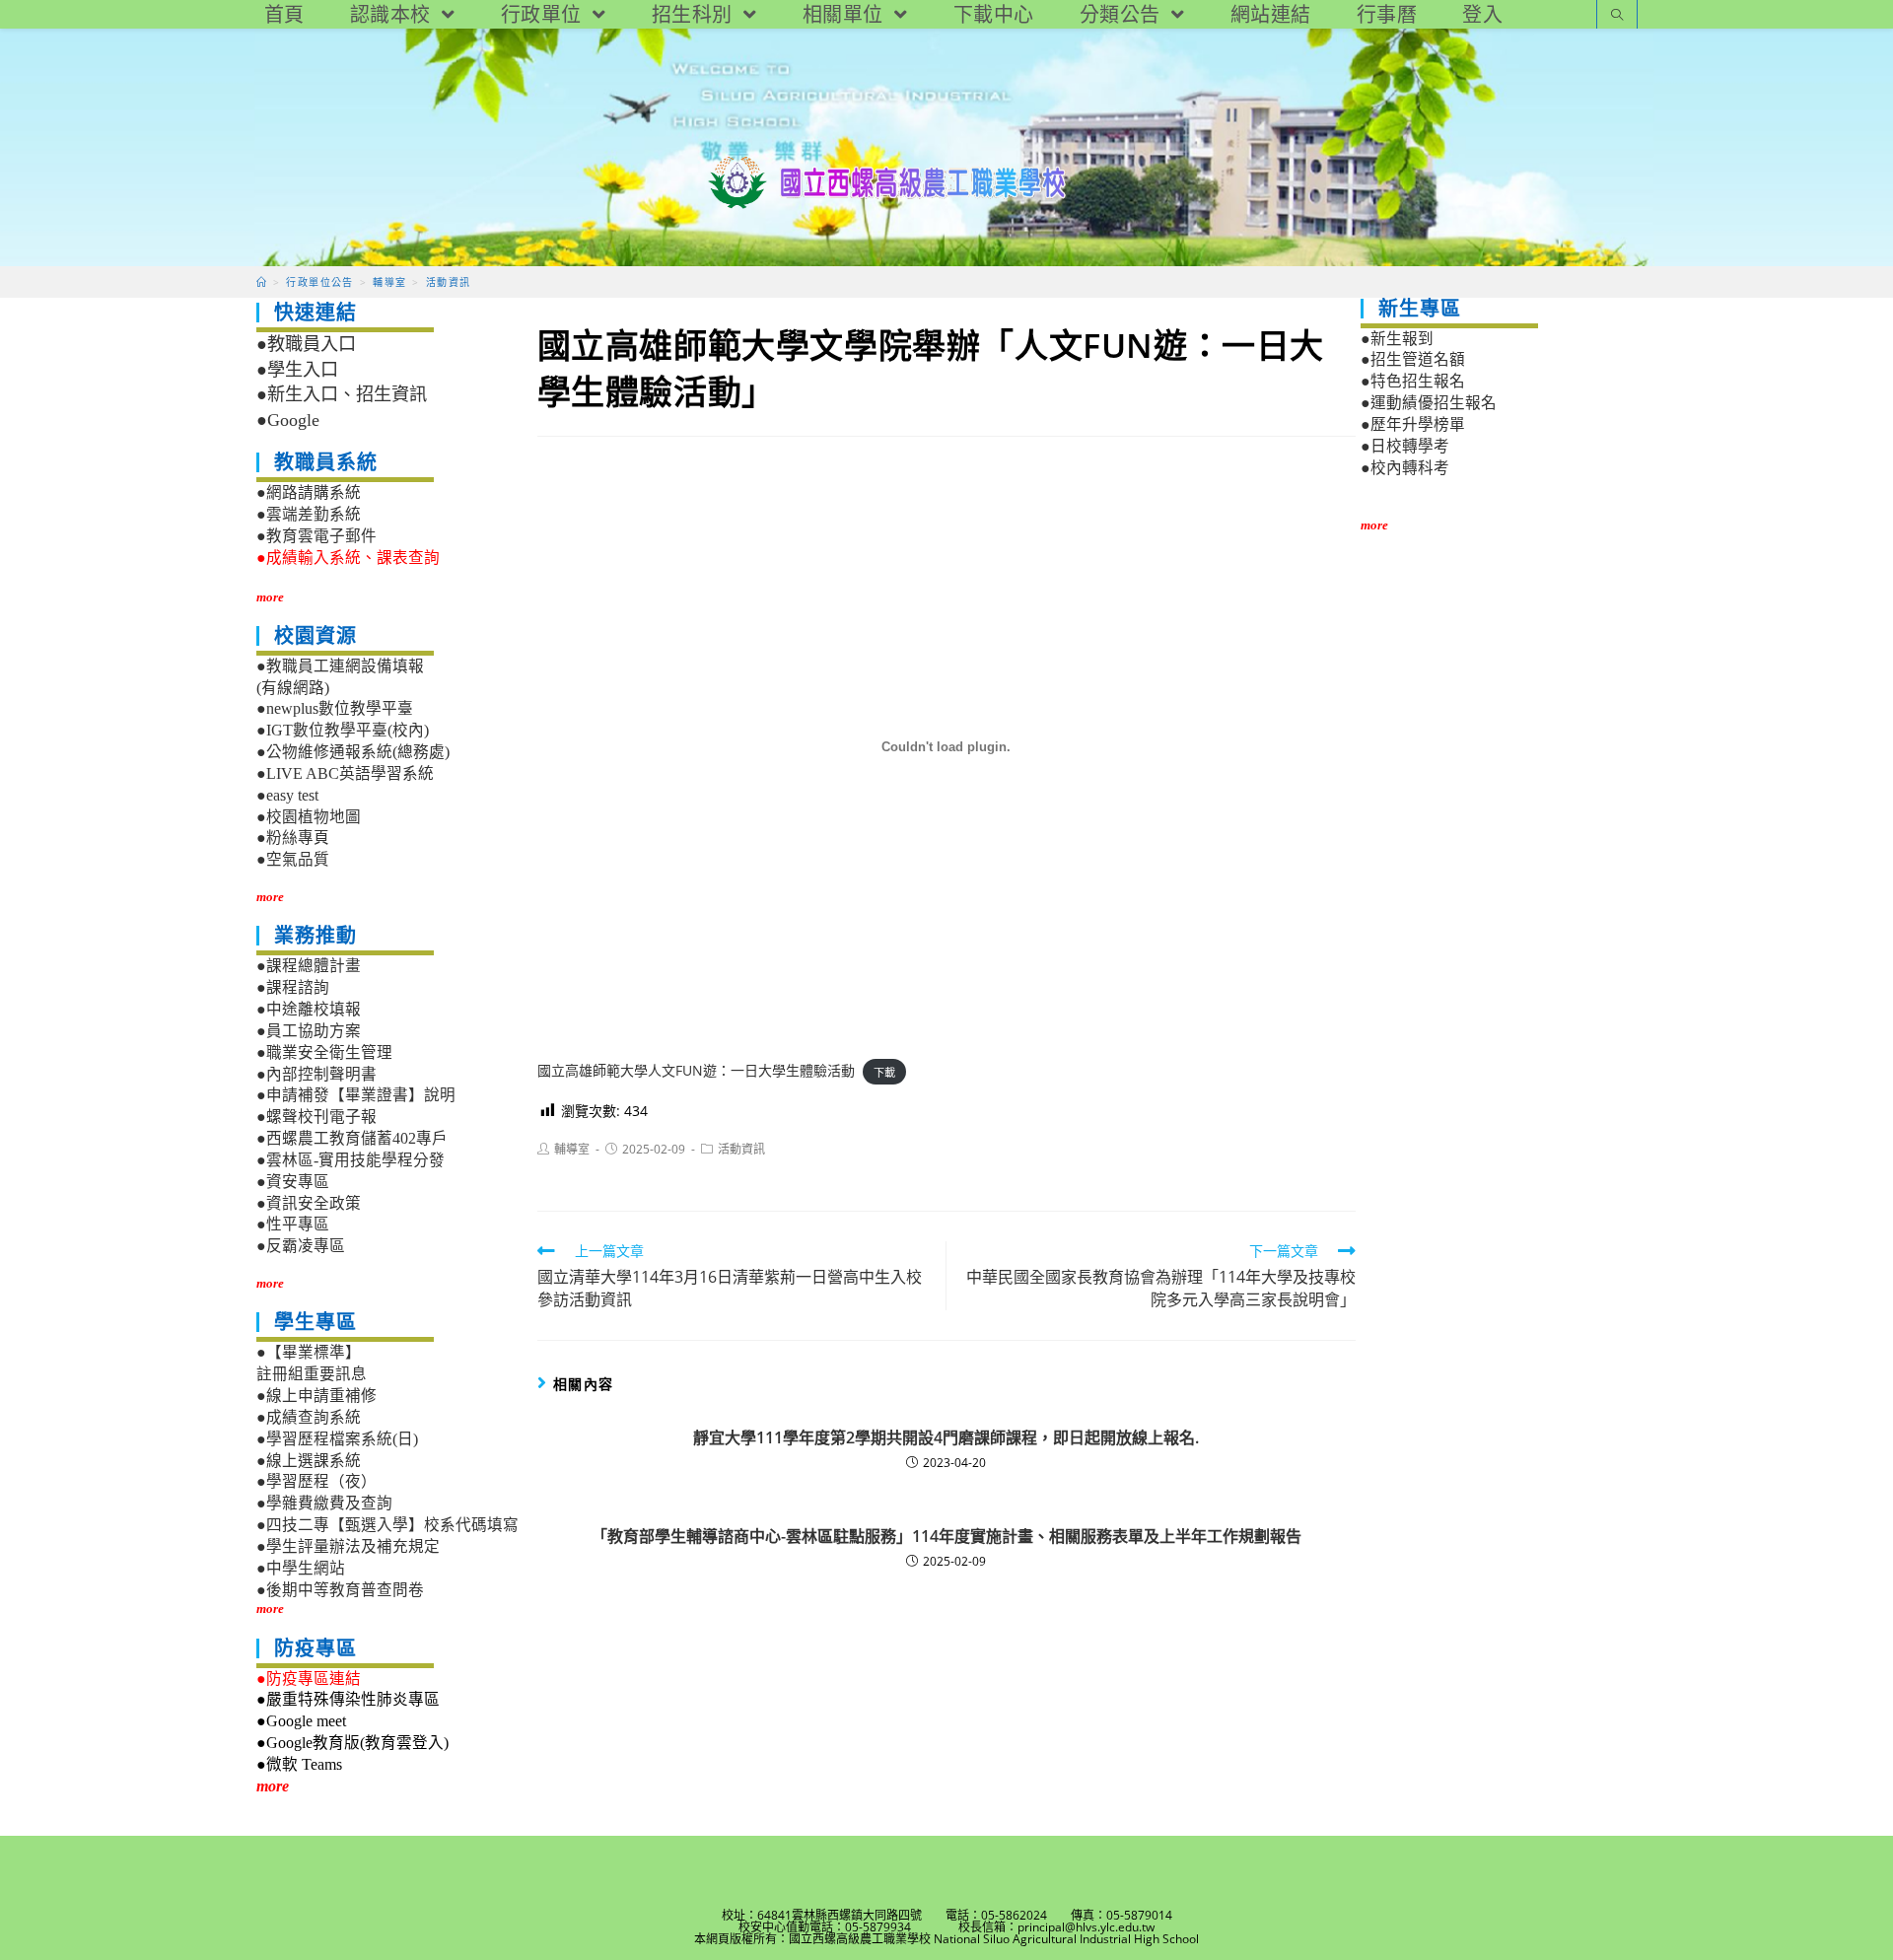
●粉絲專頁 (293, 838)
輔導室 (572, 1149)
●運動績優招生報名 (1429, 403)
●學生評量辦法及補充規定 (348, 1546)
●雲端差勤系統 (309, 514)
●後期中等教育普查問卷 (340, 1590)
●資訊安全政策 (309, 1203)
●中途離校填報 (309, 1009)
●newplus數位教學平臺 (335, 708)
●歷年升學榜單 (1413, 424)
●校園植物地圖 (309, 817)
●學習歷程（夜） (316, 1481)
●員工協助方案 (309, 1031)
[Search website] (1617, 16)
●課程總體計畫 (309, 966)
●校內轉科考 (1405, 468)
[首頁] (262, 282)
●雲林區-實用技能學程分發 (351, 1160)
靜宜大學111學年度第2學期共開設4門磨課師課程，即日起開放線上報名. (946, 1437)
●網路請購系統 (309, 492)
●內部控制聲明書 (316, 1074)
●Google (288, 420)
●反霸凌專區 (301, 1246)
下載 (884, 1071)
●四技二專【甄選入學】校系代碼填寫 (387, 1525)
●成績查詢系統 (309, 1417)
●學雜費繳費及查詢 (324, 1503)
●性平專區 (293, 1224)
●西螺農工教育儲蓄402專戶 (352, 1138)
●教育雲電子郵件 (316, 536)
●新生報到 (1397, 339)
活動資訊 (741, 1149)
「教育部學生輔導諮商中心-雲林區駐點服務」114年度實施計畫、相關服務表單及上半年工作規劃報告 (946, 1536)
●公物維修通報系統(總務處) (353, 752)
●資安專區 (293, 1182)
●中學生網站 (301, 1568)
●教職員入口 (306, 344)
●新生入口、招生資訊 (342, 394)
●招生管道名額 (1413, 359)
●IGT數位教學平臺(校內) (343, 730)
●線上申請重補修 (316, 1396)
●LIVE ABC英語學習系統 (345, 773)
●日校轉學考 (1405, 446)
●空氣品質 (293, 859)
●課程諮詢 (293, 987)
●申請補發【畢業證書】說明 (356, 1095)
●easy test (287, 795)
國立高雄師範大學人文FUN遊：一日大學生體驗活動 (696, 1070)
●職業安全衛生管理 (324, 1052)
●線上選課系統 (309, 1461)
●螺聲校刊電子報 (316, 1117)
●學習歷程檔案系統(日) (337, 1439)
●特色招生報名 (1413, 381)
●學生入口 (297, 370)
